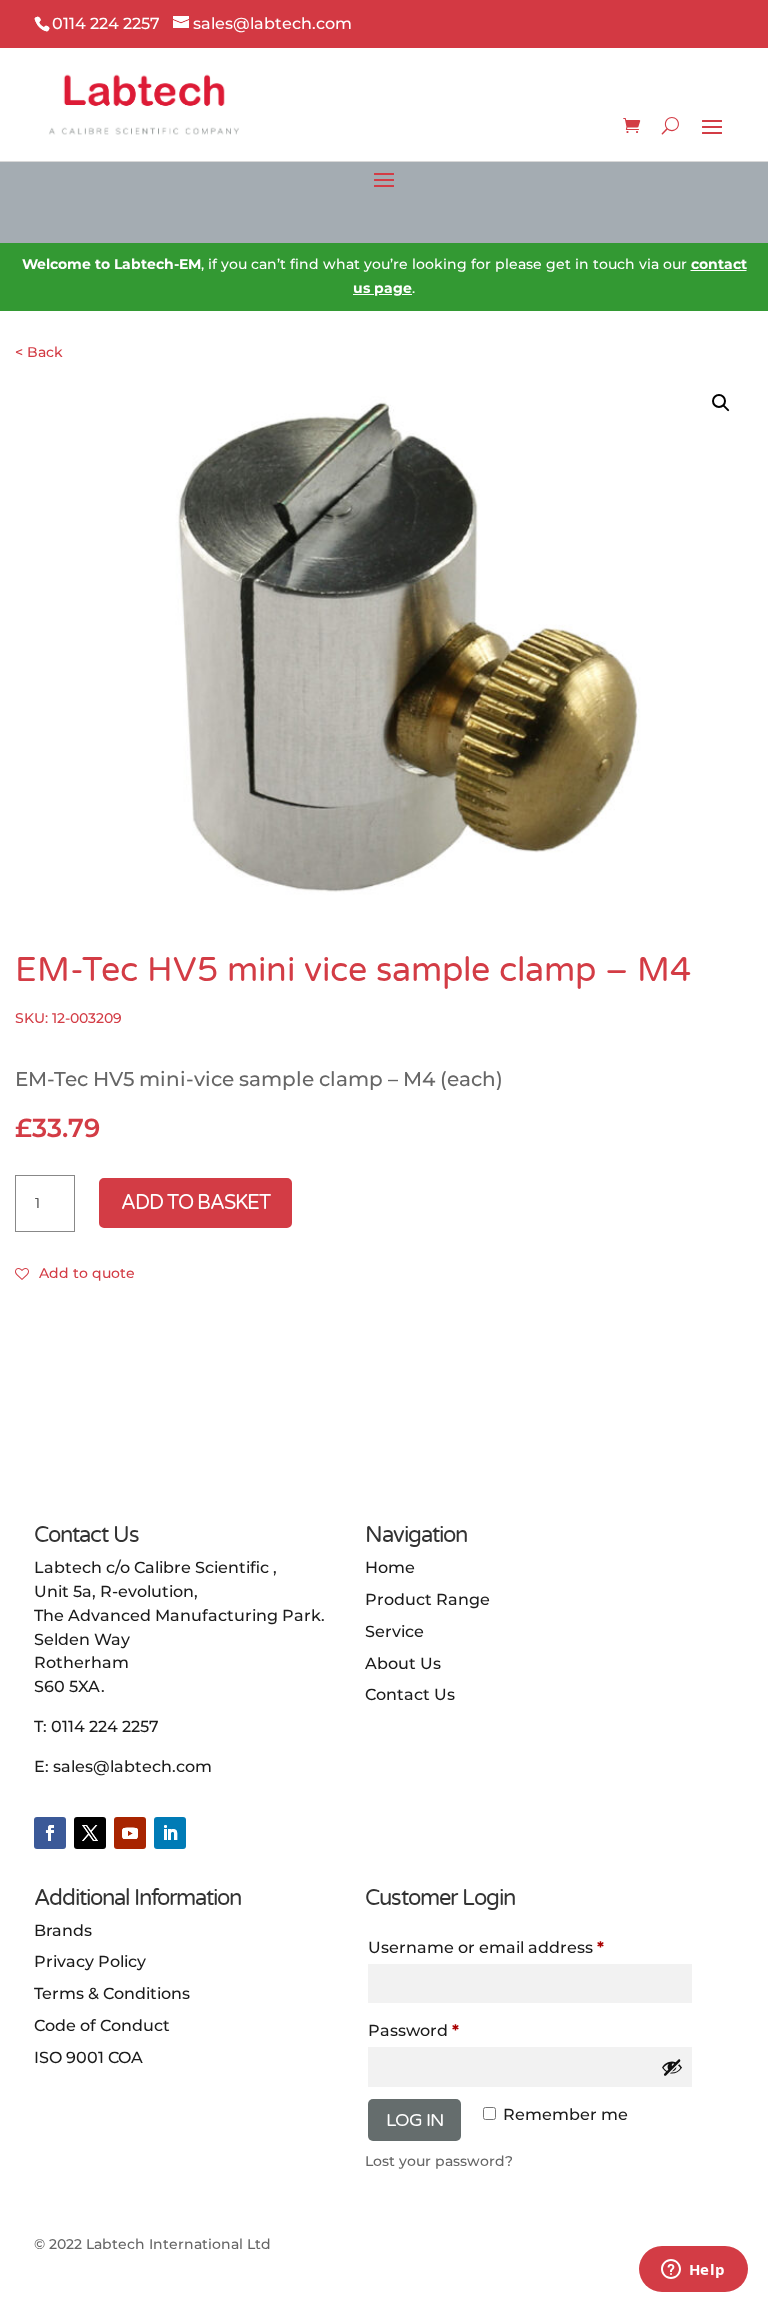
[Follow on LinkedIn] (170, 1833)
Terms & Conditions (112, 1993)
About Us (403, 1663)
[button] (721, 403)
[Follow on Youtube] (130, 1833)
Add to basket (195, 1203)
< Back (39, 352)
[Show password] (672, 2067)
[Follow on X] (90, 1833)
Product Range (427, 1599)
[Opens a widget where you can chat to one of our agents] (693, 2271)
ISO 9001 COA (88, 2057)
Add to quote (87, 1273)
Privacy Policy (90, 1961)
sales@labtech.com (132, 1766)
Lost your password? (439, 2161)
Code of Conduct (102, 2025)
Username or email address (523, 1947)
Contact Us (410, 1694)
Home (390, 1567)
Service (394, 1631)
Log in (414, 2120)
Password (451, 2030)
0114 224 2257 (105, 1726)
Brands (63, 1930)
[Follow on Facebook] (50, 1833)
